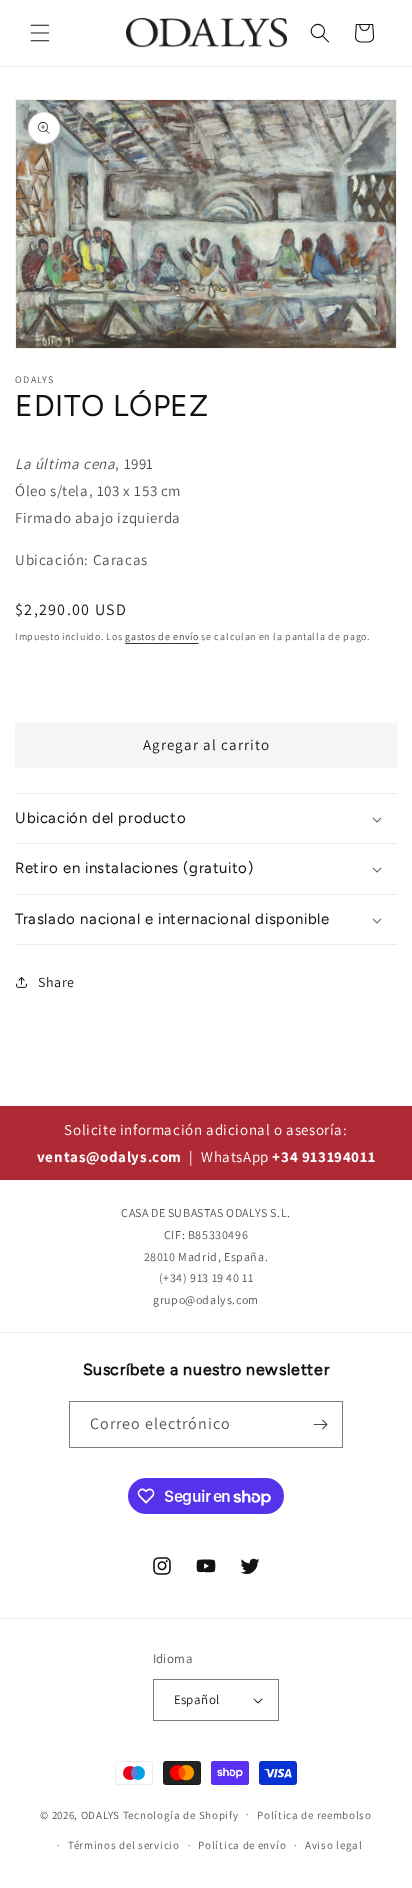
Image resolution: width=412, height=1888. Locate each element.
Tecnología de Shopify (181, 1814)
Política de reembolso (314, 1815)
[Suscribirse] (320, 1424)
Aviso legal (334, 1845)
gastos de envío (162, 636)
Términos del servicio (124, 1845)
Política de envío (242, 1845)
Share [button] (56, 982)
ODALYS (100, 1814)
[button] (40, 33)
